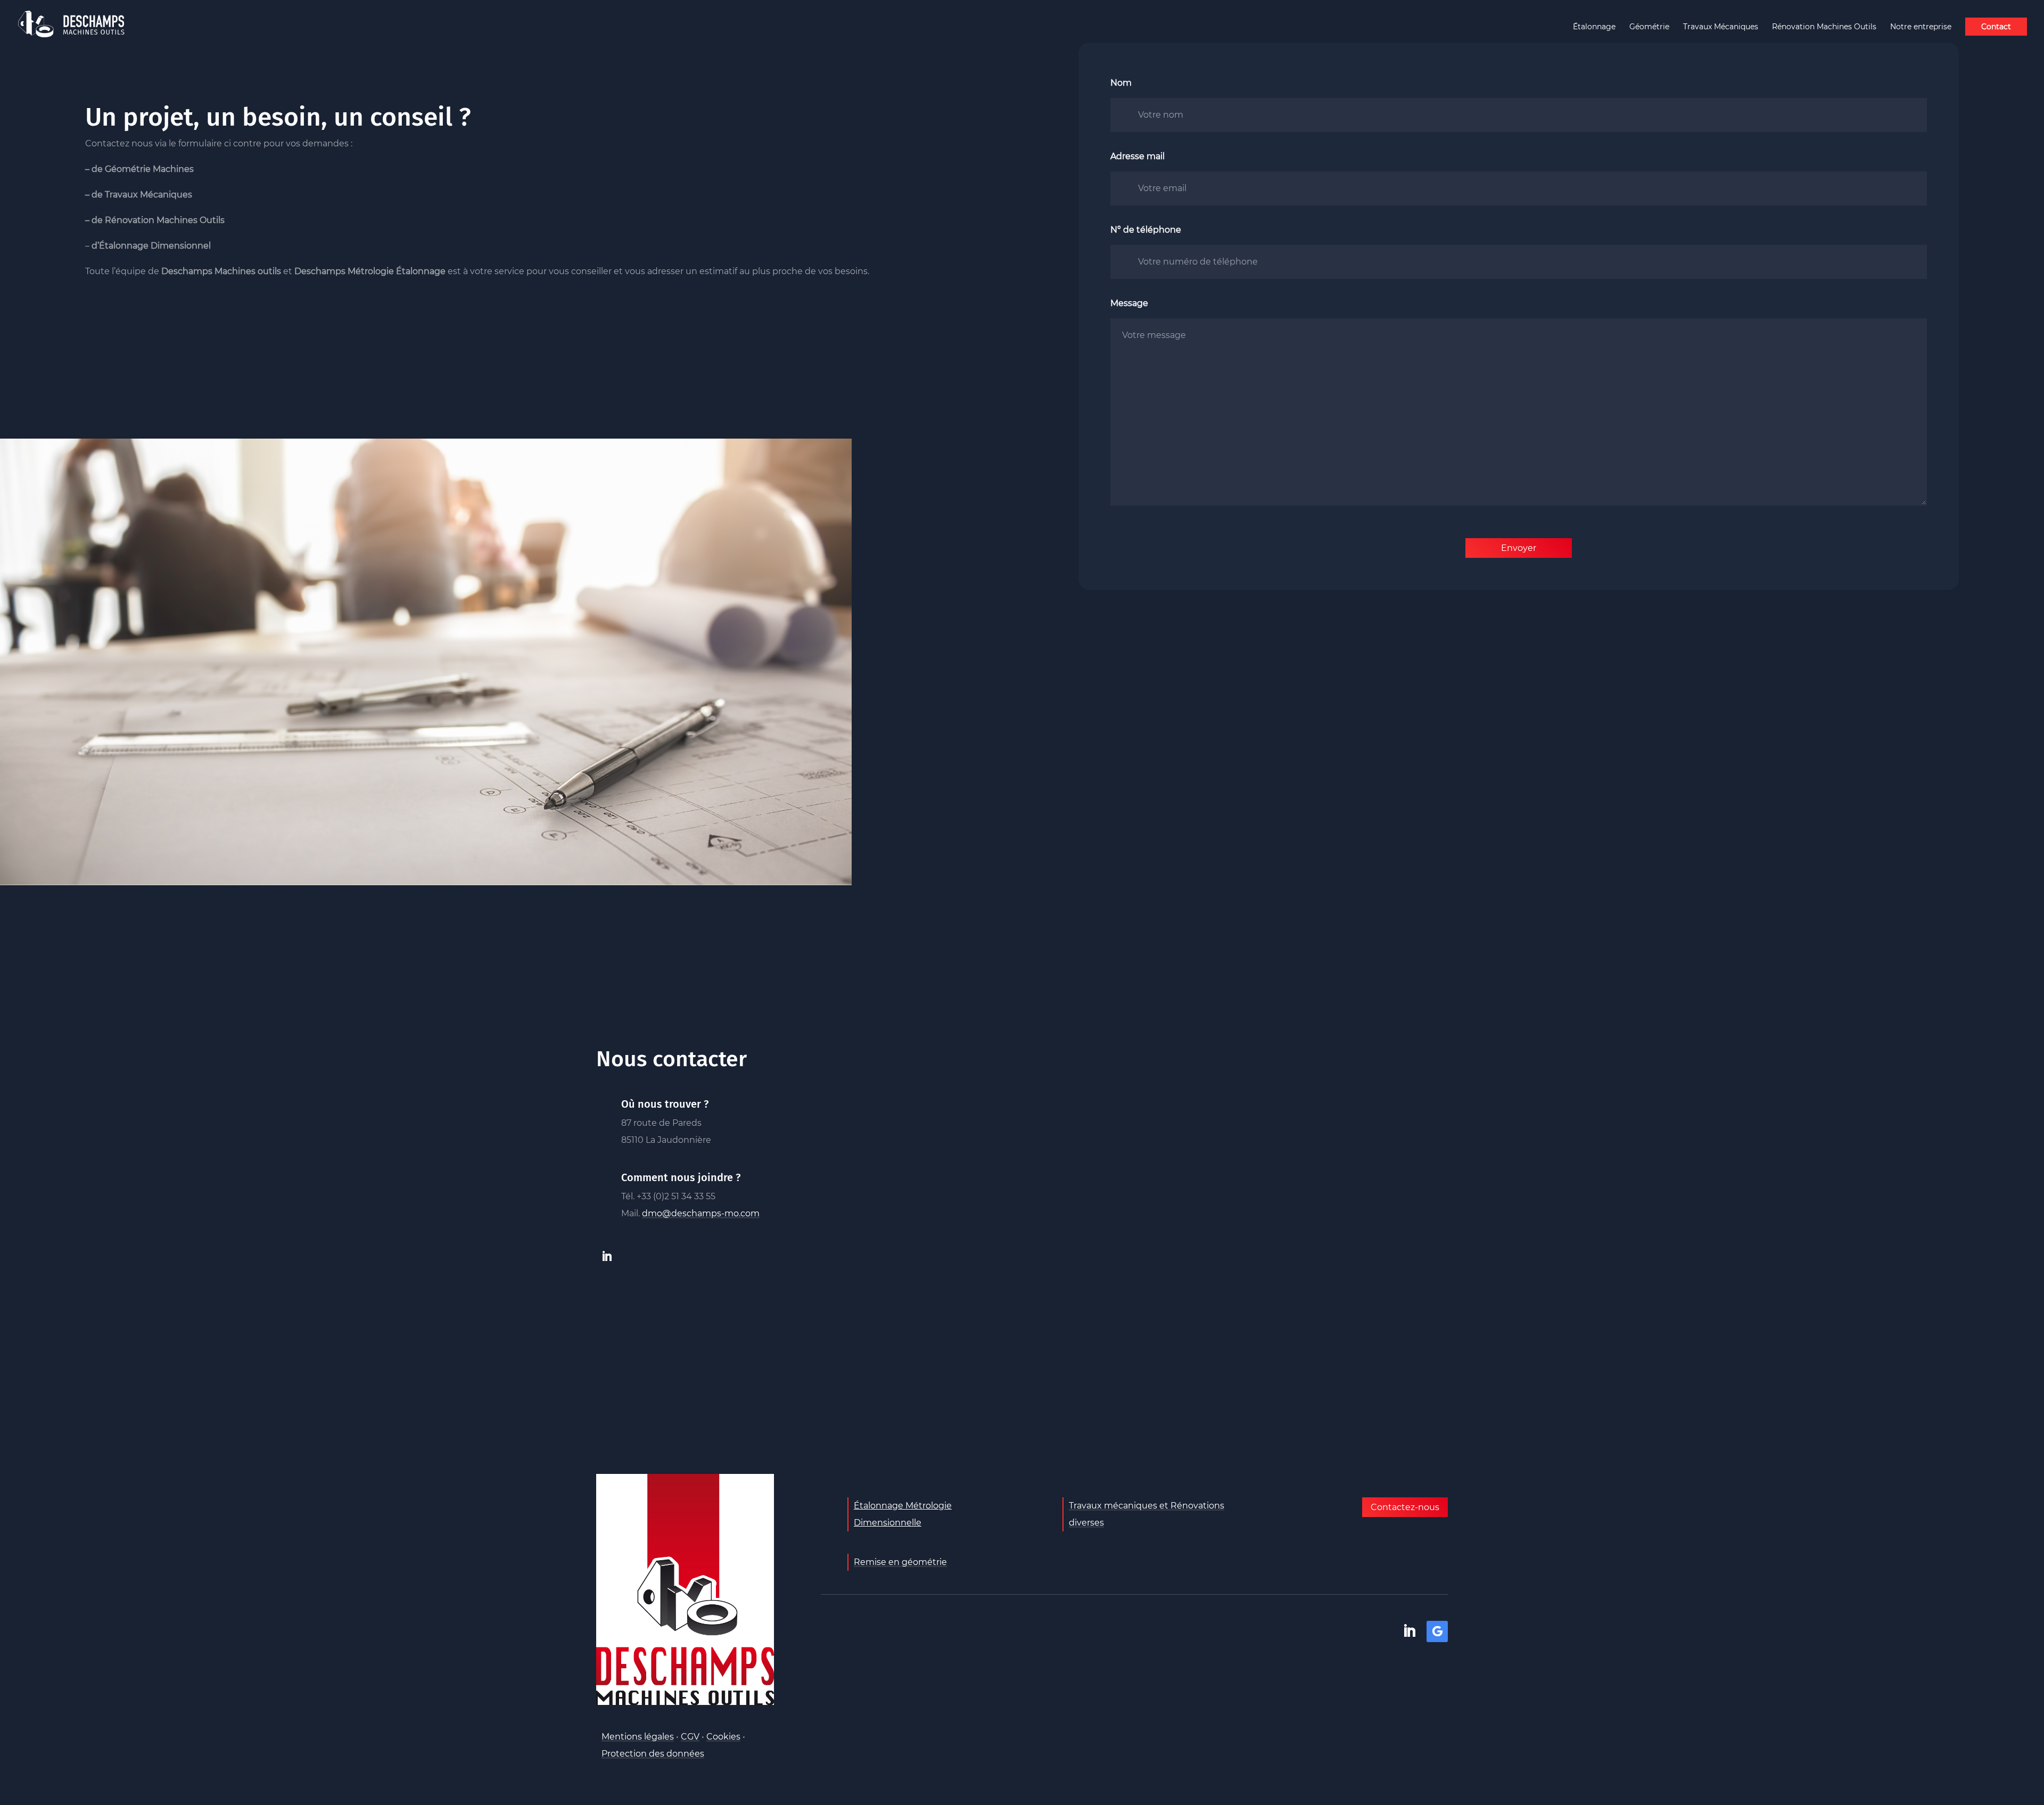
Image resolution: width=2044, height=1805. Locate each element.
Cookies (723, 1737)
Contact (1996, 27)
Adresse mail (1138, 156)
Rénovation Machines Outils (1824, 27)
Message (1129, 303)
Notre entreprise (1921, 27)
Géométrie (1649, 27)
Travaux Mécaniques (1721, 27)
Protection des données (653, 1754)
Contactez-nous (1405, 1507)
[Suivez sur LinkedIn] (607, 1256)
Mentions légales (638, 1737)
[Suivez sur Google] (1437, 1631)
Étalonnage (1594, 27)
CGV (690, 1737)
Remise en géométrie (900, 1562)
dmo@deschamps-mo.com (701, 1213)
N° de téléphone (1146, 230)
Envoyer (1519, 548)
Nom (1121, 83)
